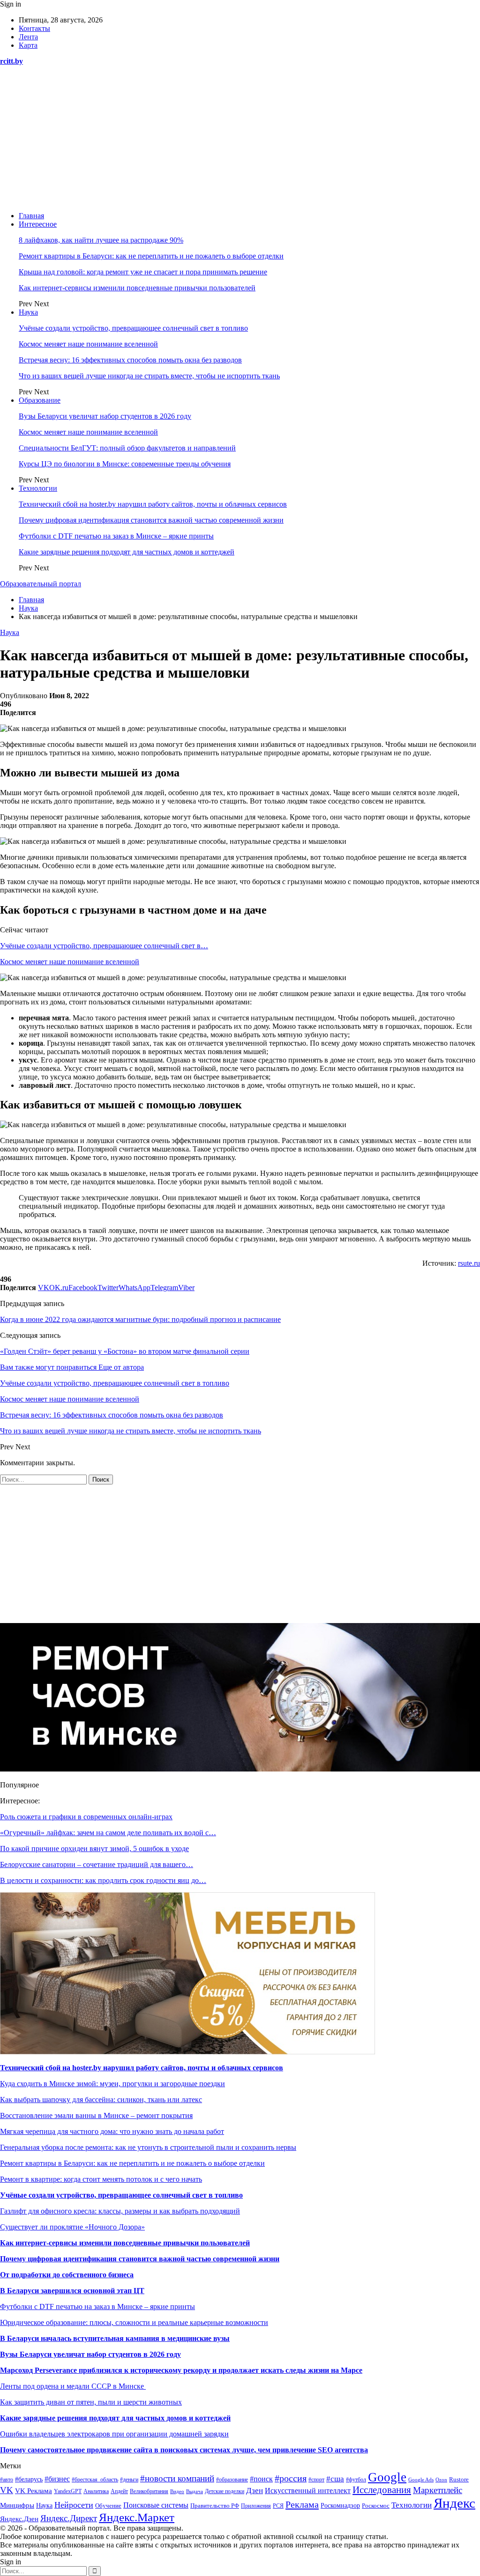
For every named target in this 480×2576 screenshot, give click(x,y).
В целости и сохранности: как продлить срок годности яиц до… (103, 1880)
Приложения (256, 2506)
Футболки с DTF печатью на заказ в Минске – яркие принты (116, 536)
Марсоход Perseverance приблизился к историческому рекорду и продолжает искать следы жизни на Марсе (181, 2370)
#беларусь (29, 2479)
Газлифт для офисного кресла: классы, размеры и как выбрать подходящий (120, 2211)
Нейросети (74, 2505)
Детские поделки (225, 2491)
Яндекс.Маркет (137, 2517)
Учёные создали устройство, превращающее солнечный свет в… (104, 946)
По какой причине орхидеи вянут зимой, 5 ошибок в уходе (94, 1849)
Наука (28, 312)
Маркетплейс (438, 2490)
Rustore (459, 2480)
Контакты (34, 28)
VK (7, 2490)
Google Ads (421, 2480)
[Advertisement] (240, 139)
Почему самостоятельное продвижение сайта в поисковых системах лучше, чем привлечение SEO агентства (184, 2450)
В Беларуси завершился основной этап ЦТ (72, 2291)
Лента (28, 37)
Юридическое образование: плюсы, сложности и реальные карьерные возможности (134, 2322)
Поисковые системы (156, 2505)
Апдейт (119, 2491)
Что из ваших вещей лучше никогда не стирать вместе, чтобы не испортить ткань (149, 376)
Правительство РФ (215, 2506)
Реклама (302, 2504)
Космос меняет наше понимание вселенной (88, 344)
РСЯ (278, 2506)
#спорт (316, 2480)
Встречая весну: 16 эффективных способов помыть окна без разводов (130, 360)
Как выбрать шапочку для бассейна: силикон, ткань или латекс (101, 2100)
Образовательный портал (41, 584)
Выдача (195, 2491)
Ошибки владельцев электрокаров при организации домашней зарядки (114, 2434)
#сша (335, 2479)
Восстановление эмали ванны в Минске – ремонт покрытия (96, 2115)
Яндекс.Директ (69, 2518)
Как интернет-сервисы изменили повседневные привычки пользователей (137, 288)
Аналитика (96, 2491)
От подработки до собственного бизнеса (67, 2275)
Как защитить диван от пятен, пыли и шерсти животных (91, 2402)
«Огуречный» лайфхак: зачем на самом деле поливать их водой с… (108, 1833)
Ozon (441, 2480)
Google (387, 2477)
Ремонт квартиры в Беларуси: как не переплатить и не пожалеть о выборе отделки (151, 256)
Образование (40, 400)
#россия (291, 2478)
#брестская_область (95, 2480)
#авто (7, 2480)
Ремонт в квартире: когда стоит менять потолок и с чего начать (101, 2179)
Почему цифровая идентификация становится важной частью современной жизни (151, 520)
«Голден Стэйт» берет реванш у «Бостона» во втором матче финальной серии (125, 1351)
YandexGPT (68, 2491)
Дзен (255, 2491)
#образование (232, 2480)
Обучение (108, 2506)
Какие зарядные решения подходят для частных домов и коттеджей (127, 552)
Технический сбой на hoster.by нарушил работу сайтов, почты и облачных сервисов (153, 504)
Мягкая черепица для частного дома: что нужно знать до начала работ (112, 2131)
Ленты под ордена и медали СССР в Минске (73, 2386)
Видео (177, 2491)
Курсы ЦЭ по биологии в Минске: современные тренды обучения (125, 464)
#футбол (356, 2480)
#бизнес (57, 2479)
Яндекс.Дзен (19, 2519)
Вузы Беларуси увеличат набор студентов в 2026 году (105, 416)
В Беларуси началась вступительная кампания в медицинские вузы (115, 2338)
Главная (31, 216)
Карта (28, 45)
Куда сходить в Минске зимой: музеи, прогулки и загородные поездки (112, 2084)
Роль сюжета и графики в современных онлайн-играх (86, 1817)
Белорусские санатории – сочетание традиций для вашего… (97, 1864)
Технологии (38, 488)
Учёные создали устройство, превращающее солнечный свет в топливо (133, 328)
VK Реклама (34, 2491)
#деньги (129, 2480)
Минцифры (17, 2505)
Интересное (38, 224)
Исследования (382, 2490)
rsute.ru (469, 1263)
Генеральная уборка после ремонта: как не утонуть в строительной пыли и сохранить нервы (148, 2147)
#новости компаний (177, 2478)
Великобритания (149, 2491)
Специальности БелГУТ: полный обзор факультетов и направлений (127, 448)
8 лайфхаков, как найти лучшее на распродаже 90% (101, 240)
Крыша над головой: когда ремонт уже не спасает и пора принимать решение (143, 272)
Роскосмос (376, 2506)
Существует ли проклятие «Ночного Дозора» (72, 2227)
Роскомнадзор (340, 2506)
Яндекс (454, 2503)
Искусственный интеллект (308, 2491)
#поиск (261, 2479)
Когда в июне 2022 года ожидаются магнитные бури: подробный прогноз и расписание (140, 1319)
